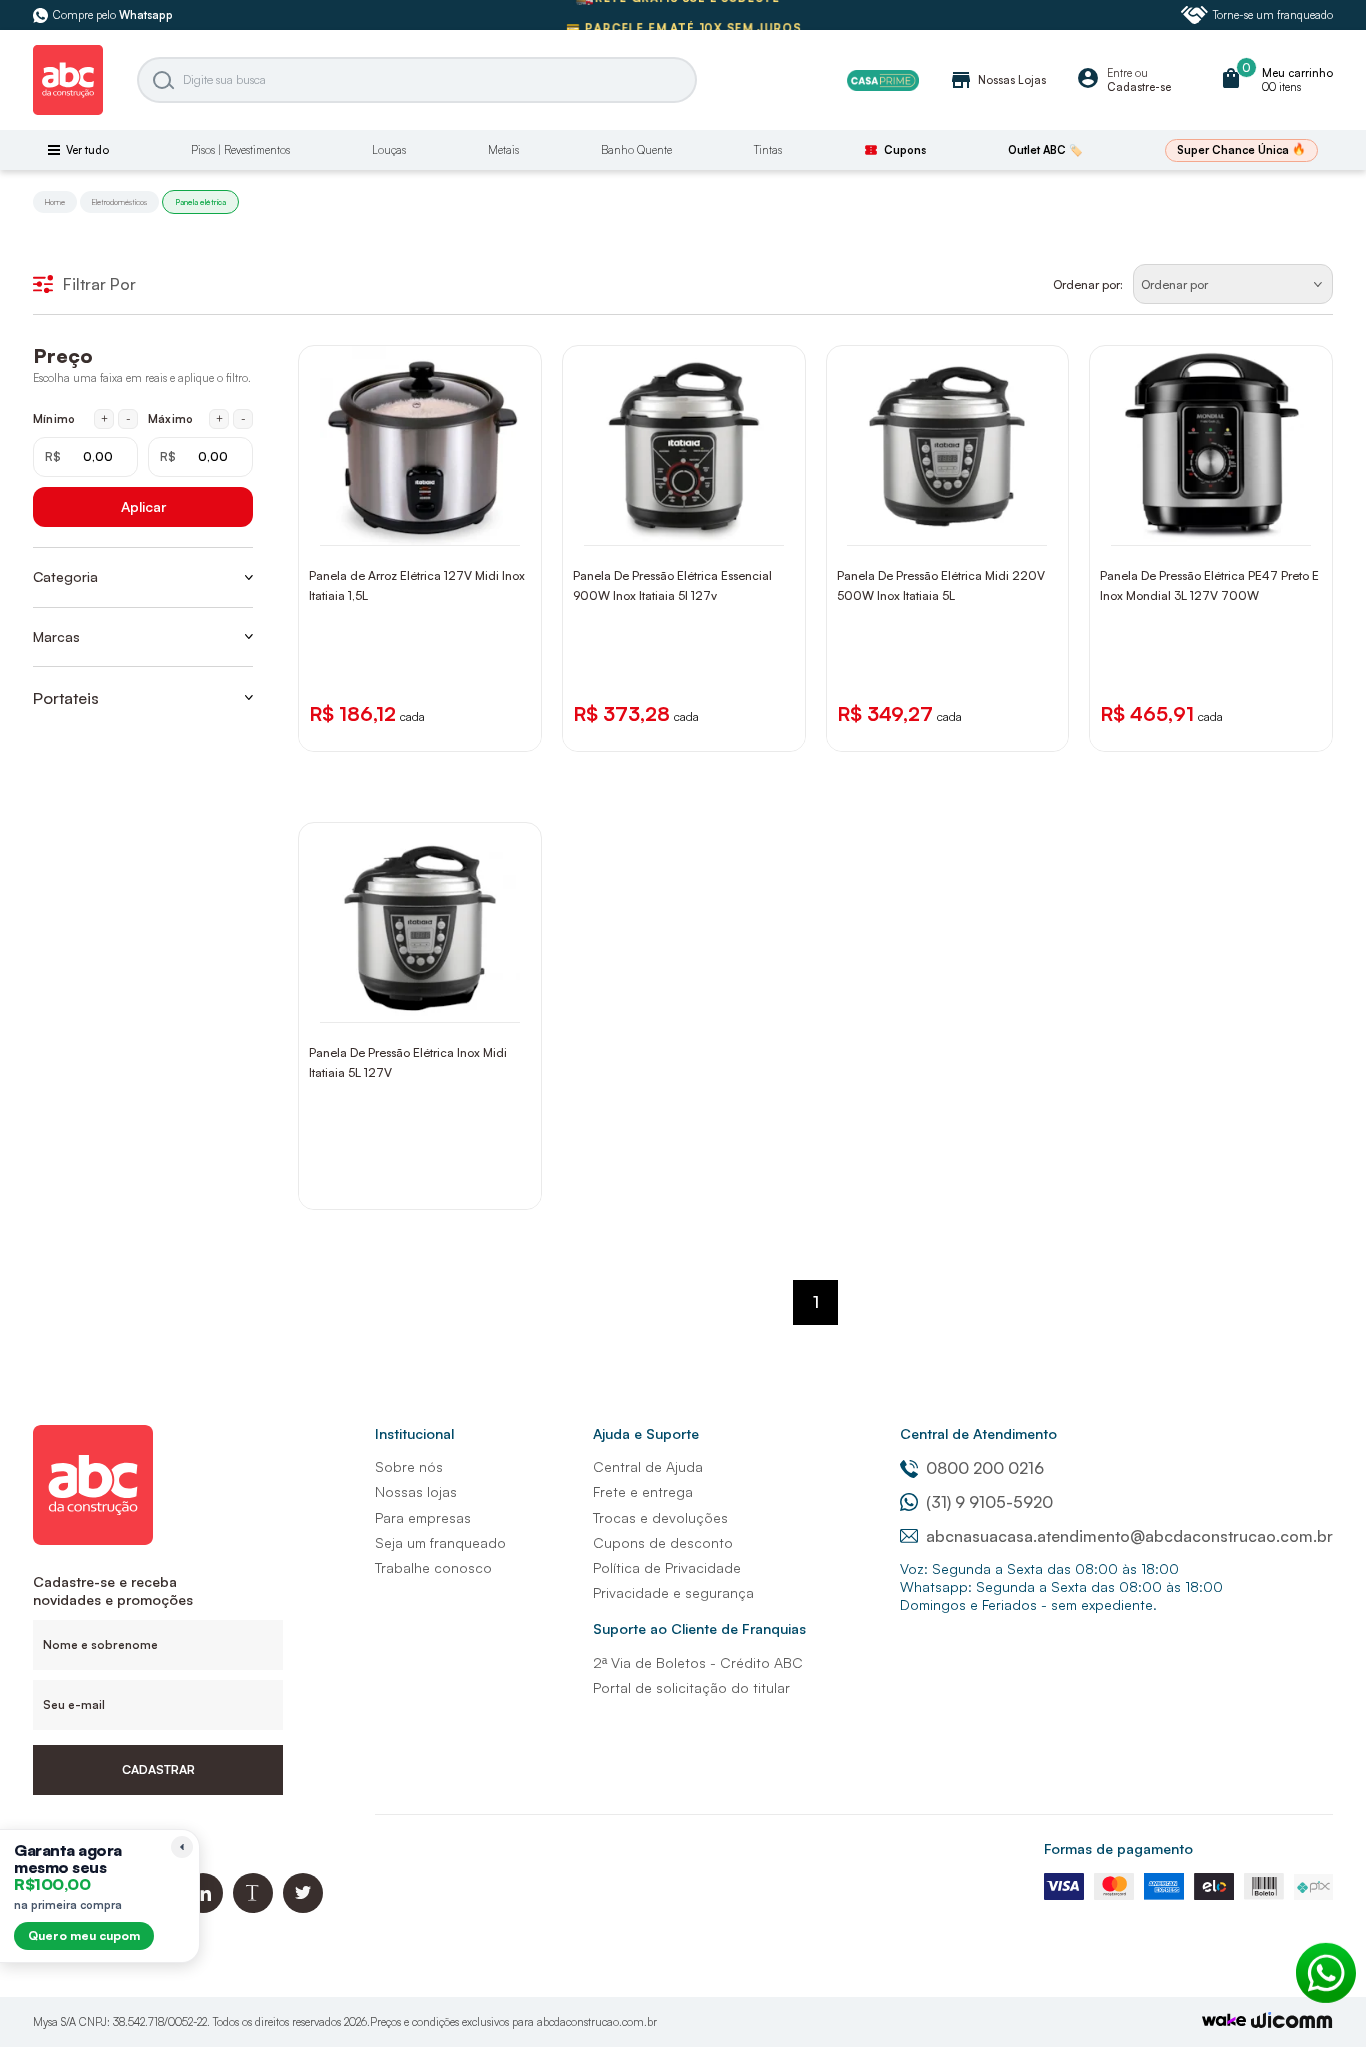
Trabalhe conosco (433, 1567)
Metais (503, 150)
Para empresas (423, 1517)
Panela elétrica (200, 202)
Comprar (433, 525)
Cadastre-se (1139, 87)
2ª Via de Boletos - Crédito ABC (698, 1662)
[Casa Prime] (883, 80)
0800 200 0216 (985, 1468)
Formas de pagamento (1118, 1848)
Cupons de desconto (663, 1542)
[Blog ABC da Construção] (253, 1907)
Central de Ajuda (648, 1466)
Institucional (414, 1433)
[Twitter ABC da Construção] (303, 1907)
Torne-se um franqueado (1273, 15)
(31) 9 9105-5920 (989, 1502)
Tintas (768, 150)
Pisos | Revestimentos (240, 150)
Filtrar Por (99, 284)
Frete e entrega (643, 1491)
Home (55, 202)
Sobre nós (409, 1466)
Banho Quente (636, 150)
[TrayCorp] (1224, 2021)
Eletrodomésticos (119, 202)
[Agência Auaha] (1292, 2022)
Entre (1119, 73)
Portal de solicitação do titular (691, 1687)
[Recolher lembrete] (182, 1847)
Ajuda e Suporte (646, 1433)
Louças (389, 150)
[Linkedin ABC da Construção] (203, 1907)
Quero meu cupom (84, 1935)
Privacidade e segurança (673, 1592)
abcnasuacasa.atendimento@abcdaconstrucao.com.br (1129, 1536)
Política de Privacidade (667, 1567)
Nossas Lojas (997, 80)
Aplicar (143, 506)
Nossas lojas (416, 1491)
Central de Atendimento (978, 1433)
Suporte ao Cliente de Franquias (699, 1628)
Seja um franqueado (440, 1542)
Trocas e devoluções (660, 1517)
